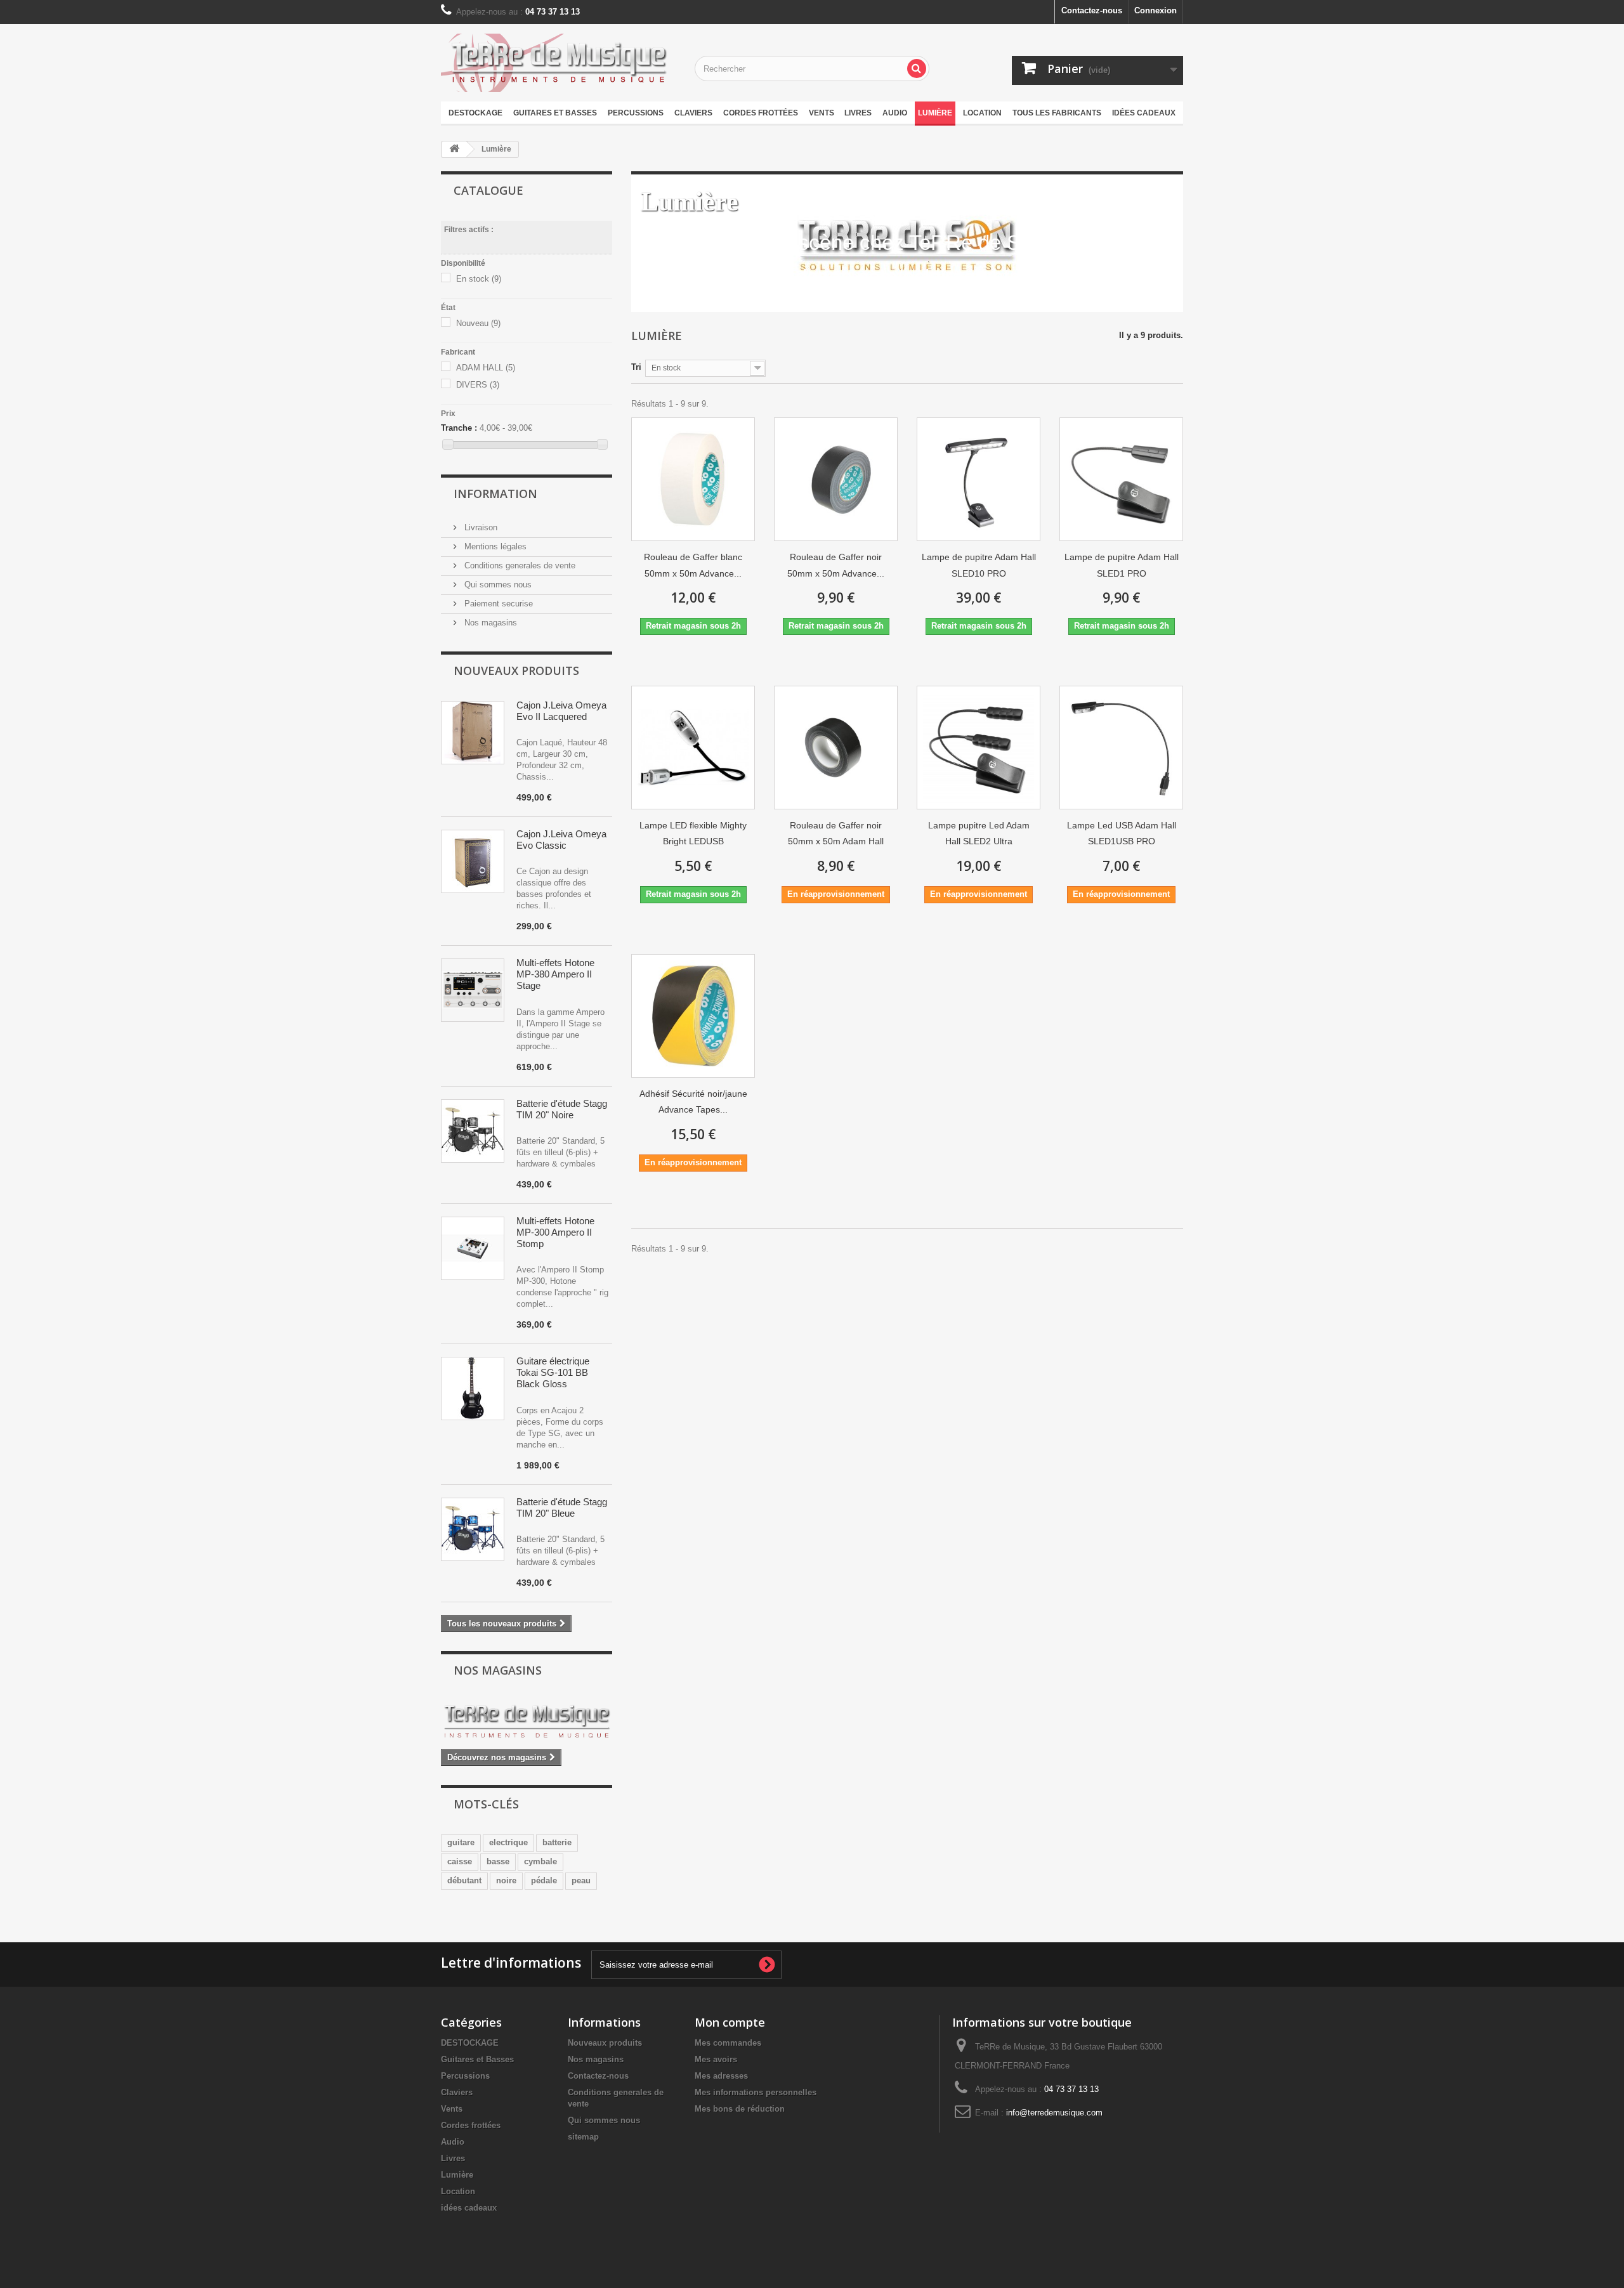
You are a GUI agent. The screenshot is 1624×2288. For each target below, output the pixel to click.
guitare (461, 1842)
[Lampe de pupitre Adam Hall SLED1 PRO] (1121, 479)
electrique (508, 1842)
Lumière (935, 113)
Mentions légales (494, 546)
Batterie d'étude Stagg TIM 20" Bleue (562, 1507)
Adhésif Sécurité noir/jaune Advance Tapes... (693, 1102)
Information (495, 494)
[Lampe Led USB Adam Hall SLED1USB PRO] (1121, 748)
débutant (464, 1880)
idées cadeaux (1144, 113)
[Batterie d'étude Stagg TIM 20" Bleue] (473, 1529)
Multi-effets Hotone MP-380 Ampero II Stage (555, 974)
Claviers (693, 113)
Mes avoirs (716, 2059)
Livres (858, 113)
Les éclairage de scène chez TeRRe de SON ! (852, 243)
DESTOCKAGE (475, 113)
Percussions (636, 113)
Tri (636, 367)
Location (982, 113)
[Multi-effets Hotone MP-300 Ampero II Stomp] (473, 1248)
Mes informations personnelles (756, 2092)
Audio (895, 113)
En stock (479, 279)
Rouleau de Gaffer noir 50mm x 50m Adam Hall (836, 833)
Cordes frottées (761, 113)
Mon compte (730, 2022)
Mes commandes (728, 2043)
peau (581, 1880)
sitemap (583, 2137)
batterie (557, 1842)
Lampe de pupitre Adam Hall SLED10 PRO (979, 565)
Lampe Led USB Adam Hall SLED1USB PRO (1122, 833)
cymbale (540, 1861)
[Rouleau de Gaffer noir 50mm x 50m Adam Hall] (836, 748)
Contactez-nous (1092, 10)
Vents (822, 113)
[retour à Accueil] (454, 149)
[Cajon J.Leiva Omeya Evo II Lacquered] (473, 733)
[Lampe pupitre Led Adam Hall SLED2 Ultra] (979, 748)
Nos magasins (489, 623)
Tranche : (459, 428)
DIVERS (478, 385)
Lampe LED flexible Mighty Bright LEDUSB (693, 833)
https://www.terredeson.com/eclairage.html (836, 277)
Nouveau (478, 323)
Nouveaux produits (516, 670)
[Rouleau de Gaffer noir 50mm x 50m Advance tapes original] (836, 479)
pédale (544, 1880)
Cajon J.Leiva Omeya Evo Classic (561, 840)
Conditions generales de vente (519, 565)
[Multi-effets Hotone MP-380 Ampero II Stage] (473, 990)
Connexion (1156, 10)
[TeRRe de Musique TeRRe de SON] (558, 63)
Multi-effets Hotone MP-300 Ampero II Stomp (555, 1232)
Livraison (480, 527)
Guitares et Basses (555, 113)
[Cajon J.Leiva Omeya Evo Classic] (473, 861)
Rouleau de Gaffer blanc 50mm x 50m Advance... (693, 565)
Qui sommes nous (497, 585)
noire (506, 1880)
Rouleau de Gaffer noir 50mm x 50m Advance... (836, 565)
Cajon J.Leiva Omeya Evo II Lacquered (561, 711)
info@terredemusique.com (1054, 2113)
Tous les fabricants (1057, 113)
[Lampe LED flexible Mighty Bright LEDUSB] (693, 748)
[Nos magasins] (527, 1722)
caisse (460, 1861)
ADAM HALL (486, 368)
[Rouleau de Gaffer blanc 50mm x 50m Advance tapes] (693, 479)
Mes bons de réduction (740, 2109)
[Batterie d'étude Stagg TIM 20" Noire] (473, 1131)
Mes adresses (721, 2076)
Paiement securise (497, 604)
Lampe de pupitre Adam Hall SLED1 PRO (1122, 565)
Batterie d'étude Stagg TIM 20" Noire (562, 1109)
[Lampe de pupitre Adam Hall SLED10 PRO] (979, 479)
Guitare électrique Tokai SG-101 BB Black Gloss (553, 1372)
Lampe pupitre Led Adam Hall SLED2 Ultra (979, 833)
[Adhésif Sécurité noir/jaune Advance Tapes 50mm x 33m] (693, 1016)
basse (498, 1861)
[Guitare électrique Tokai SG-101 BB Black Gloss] (473, 1389)
